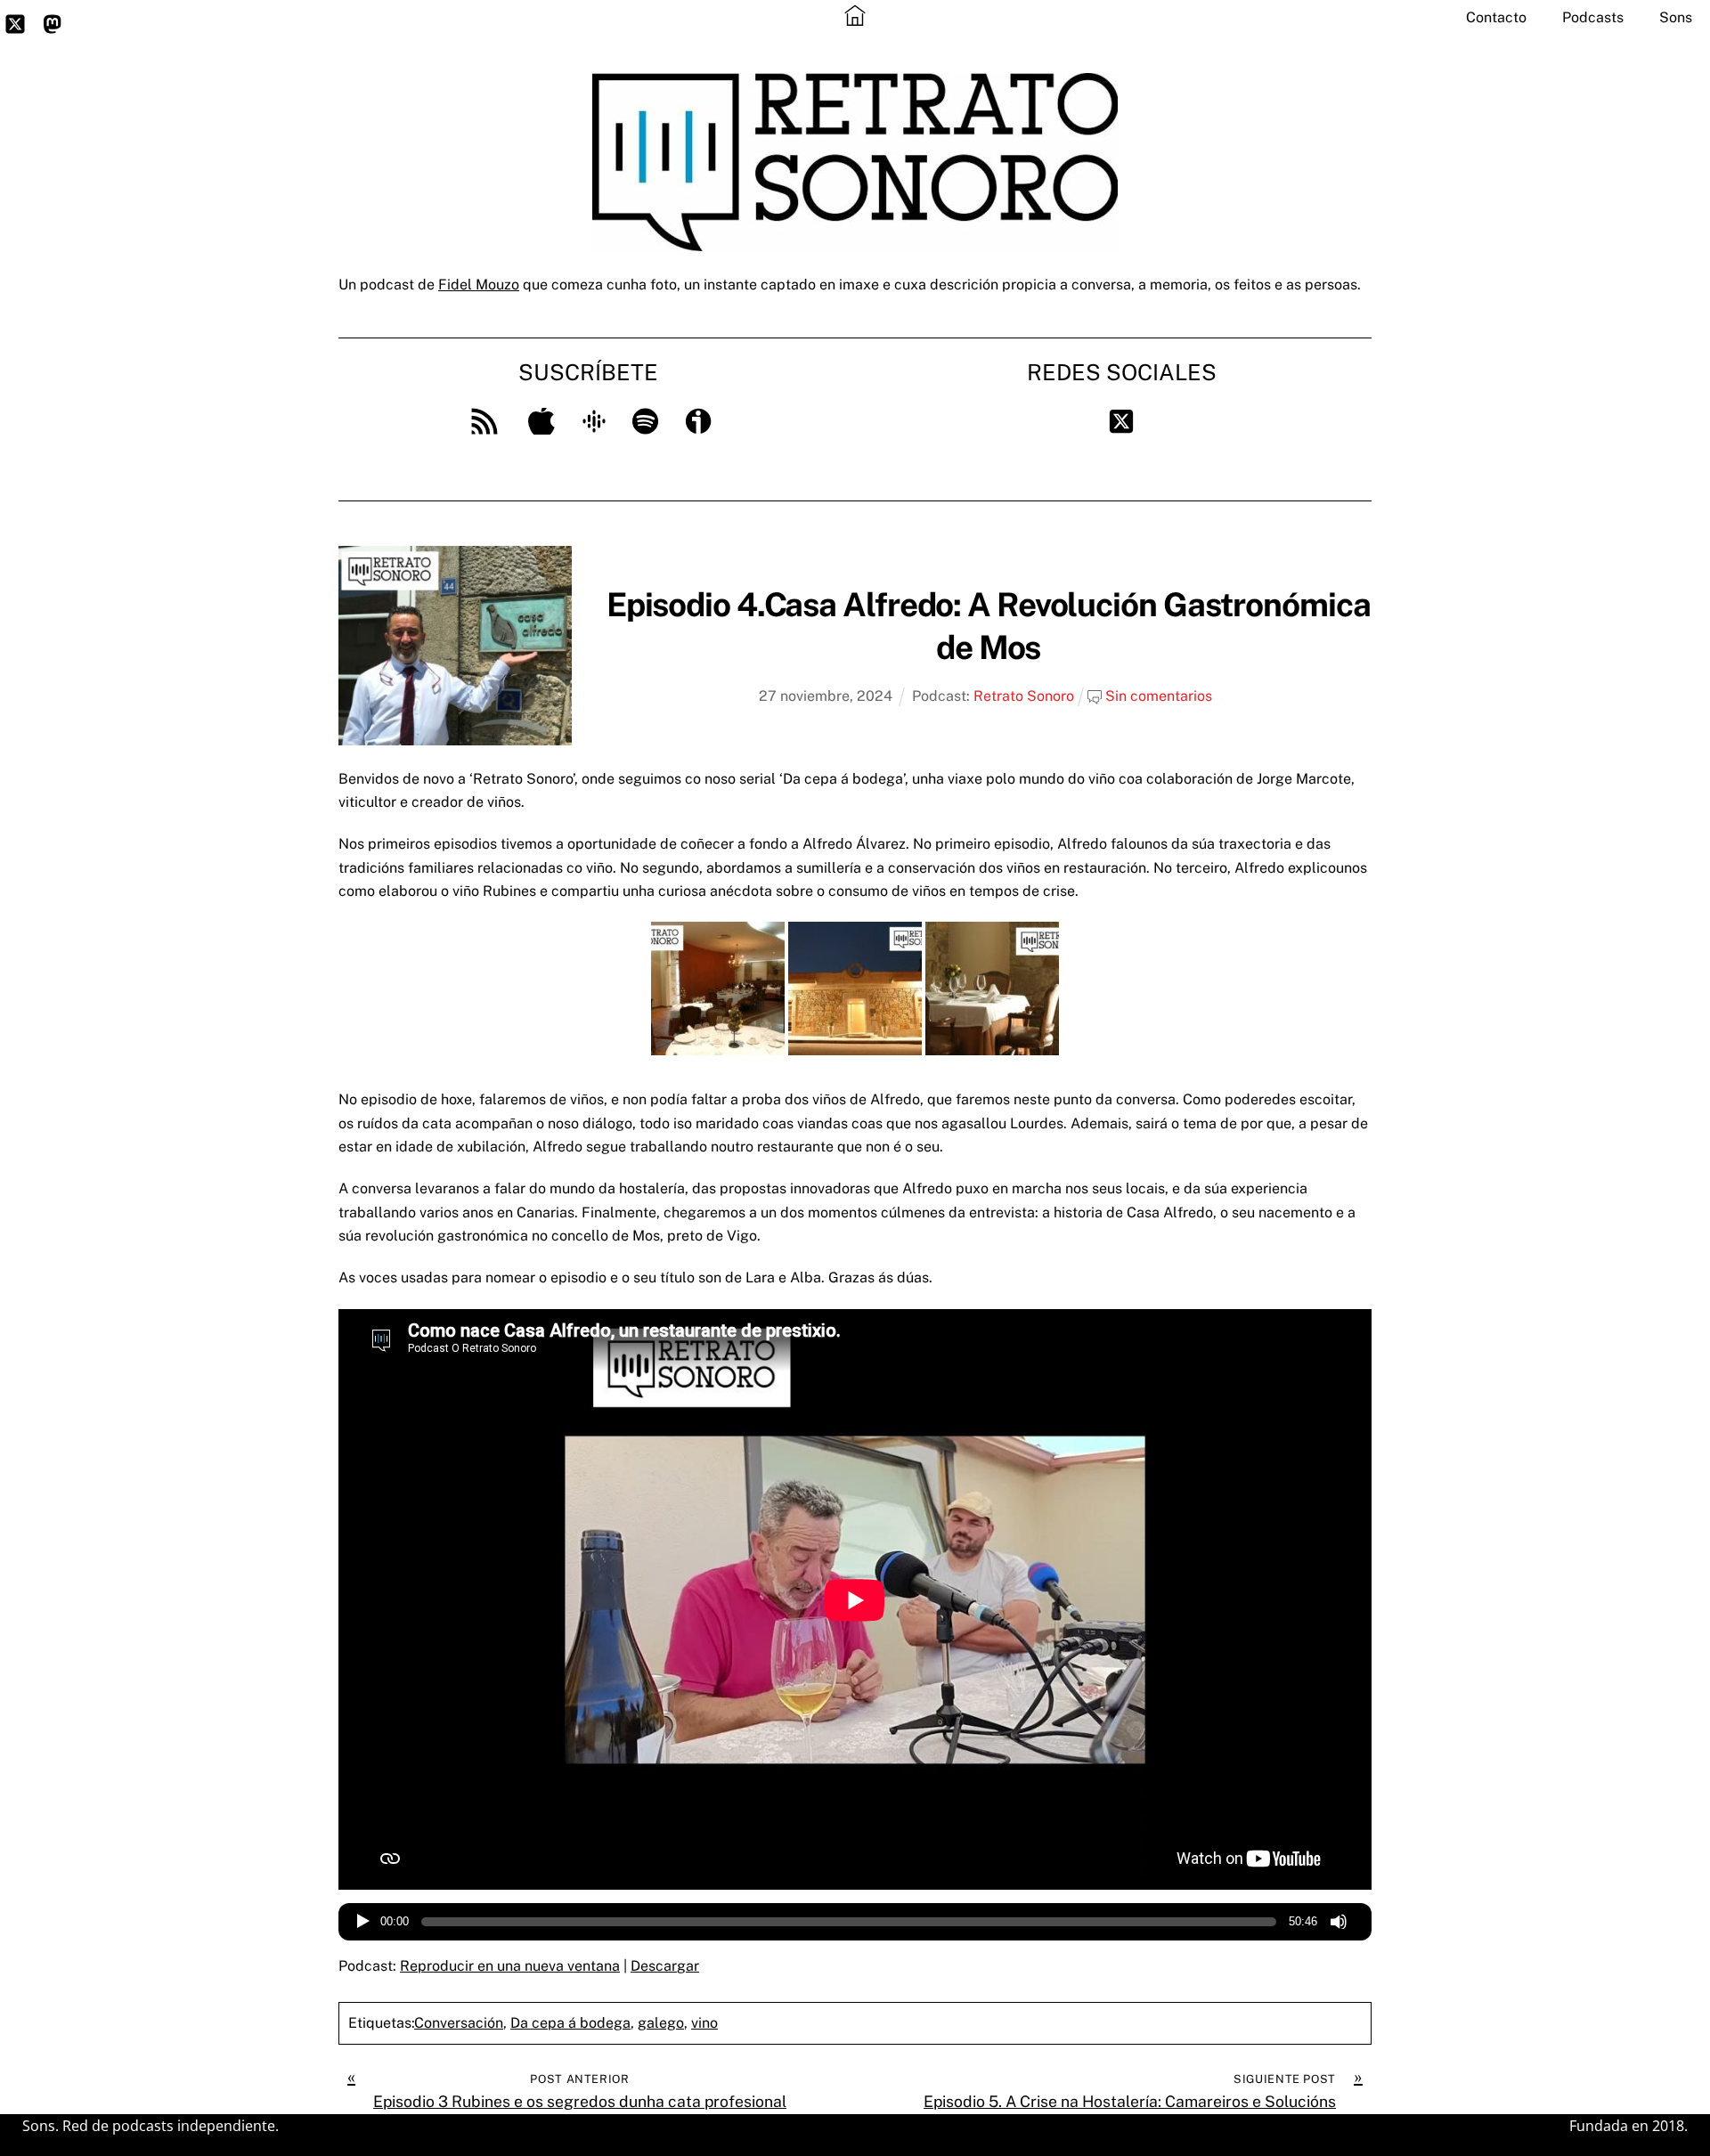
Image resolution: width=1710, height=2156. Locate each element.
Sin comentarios (1159, 696)
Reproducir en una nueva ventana (510, 1966)
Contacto (1496, 17)
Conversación (459, 2023)
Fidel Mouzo (479, 285)
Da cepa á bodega (570, 2023)
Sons (1676, 17)
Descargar (665, 1966)
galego (661, 2023)
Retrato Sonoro (1024, 696)
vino (704, 2023)
